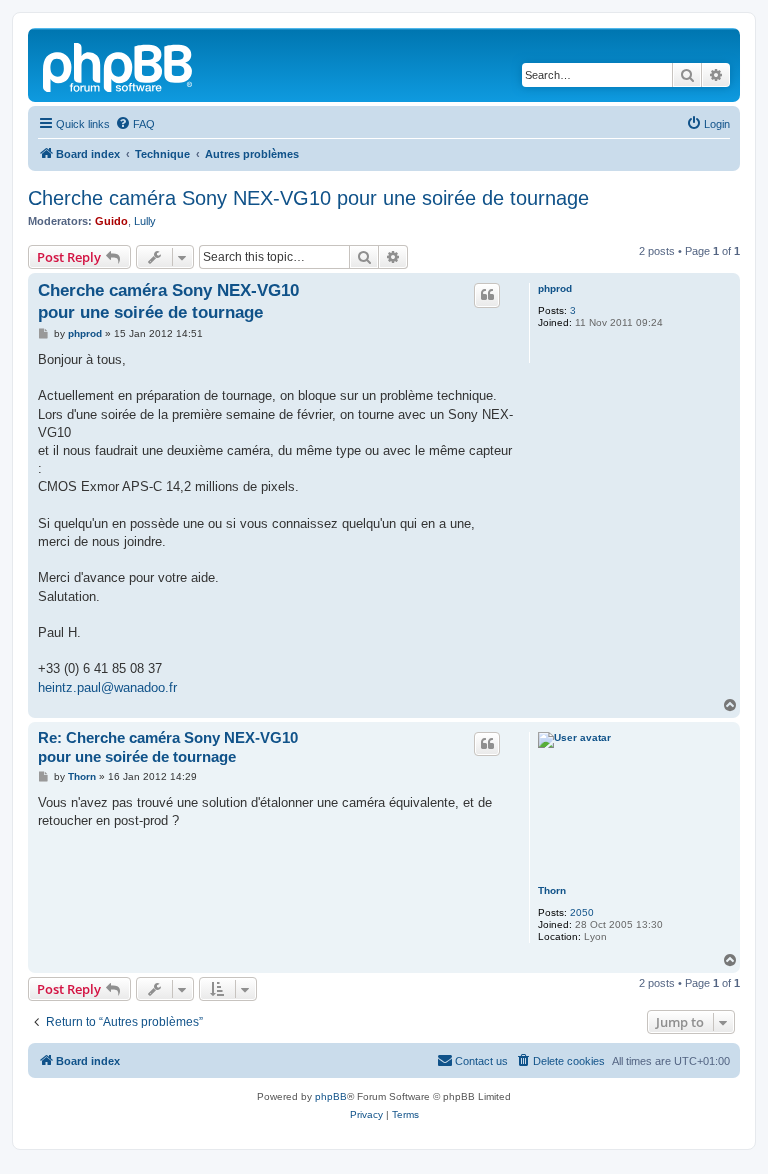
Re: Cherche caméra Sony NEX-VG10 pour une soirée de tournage (168, 747)
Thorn (552, 890)
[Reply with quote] (487, 295)
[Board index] (119, 65)
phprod (555, 288)
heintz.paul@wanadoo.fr (107, 687)
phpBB (331, 1096)
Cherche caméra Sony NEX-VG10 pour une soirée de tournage (308, 198)
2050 (582, 912)
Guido (111, 221)
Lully (145, 221)
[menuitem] (135, 124)
